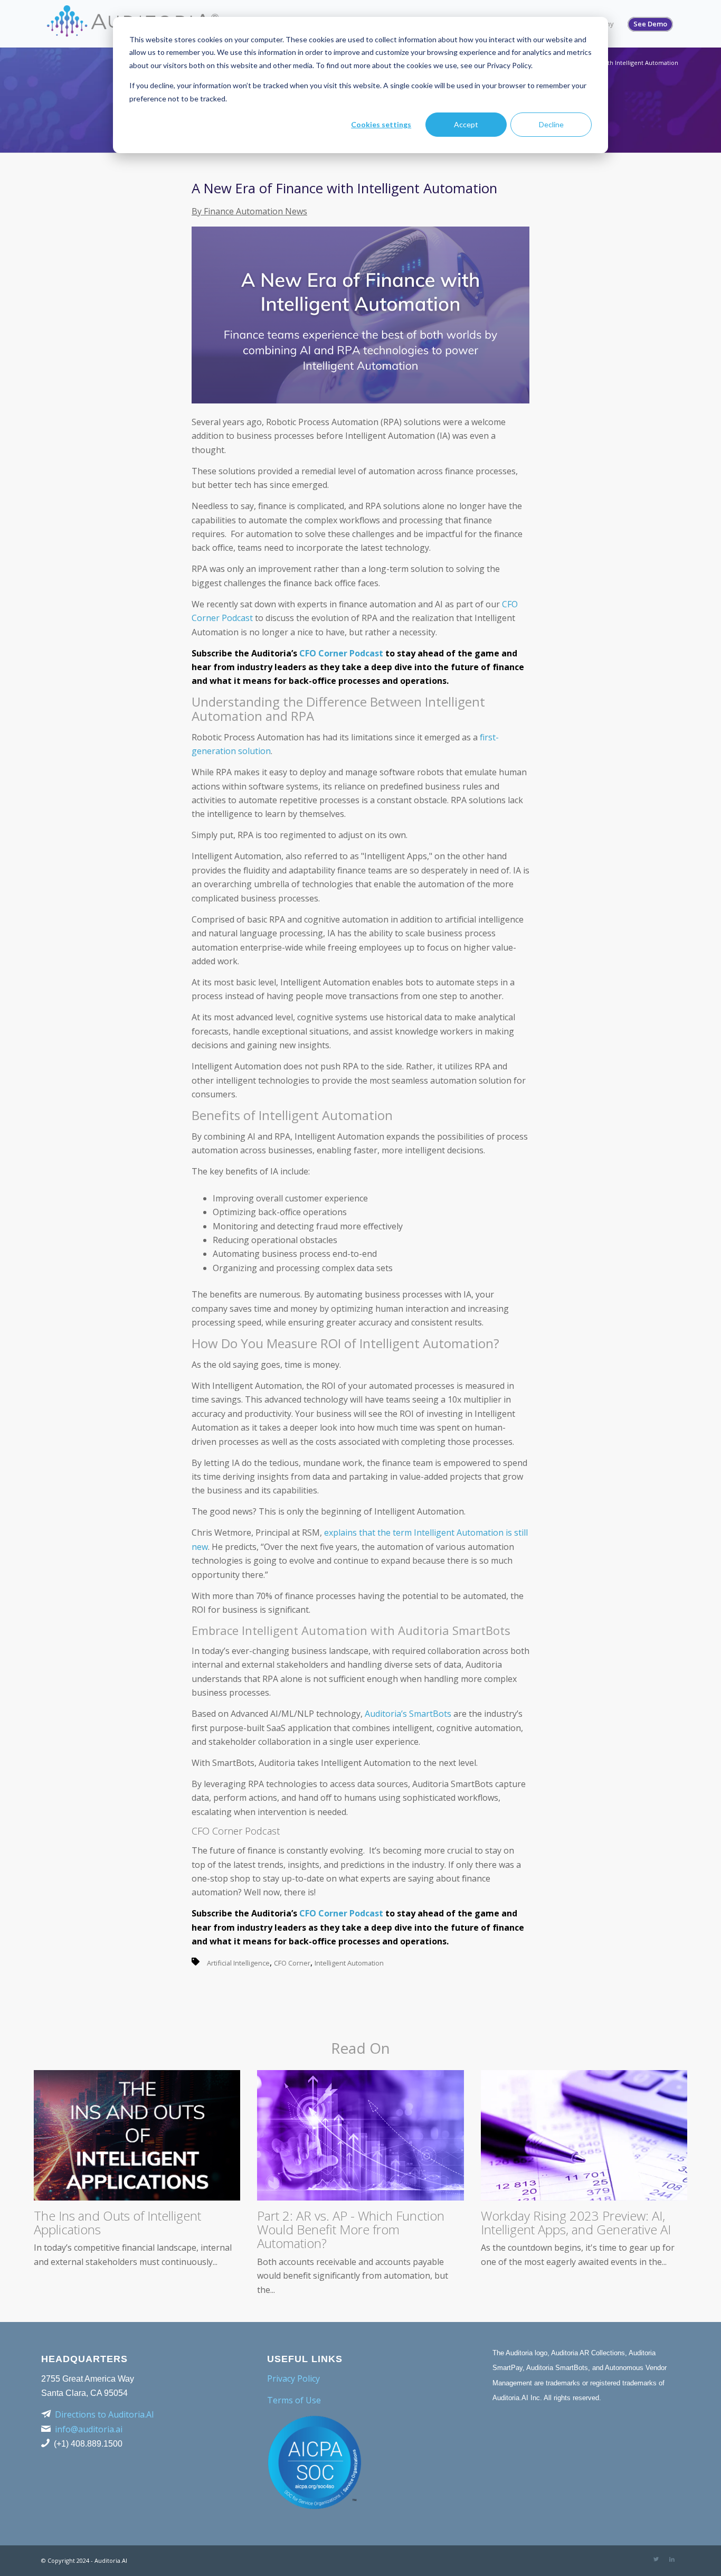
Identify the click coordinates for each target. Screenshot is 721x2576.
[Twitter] (656, 2559)
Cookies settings (381, 124)
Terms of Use (294, 2400)
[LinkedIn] (672, 2559)
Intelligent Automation (349, 1963)
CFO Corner (292, 1963)
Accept (466, 124)
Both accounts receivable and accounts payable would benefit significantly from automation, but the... (353, 2251)
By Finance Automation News (249, 211)
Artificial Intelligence (238, 1963)
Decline (551, 124)
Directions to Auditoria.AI (105, 2414)
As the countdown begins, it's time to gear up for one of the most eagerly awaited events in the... (578, 2237)
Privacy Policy (293, 2378)
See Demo (650, 24)
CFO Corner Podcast (341, 653)
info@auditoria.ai (89, 2429)
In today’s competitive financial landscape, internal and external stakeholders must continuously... (133, 2237)
